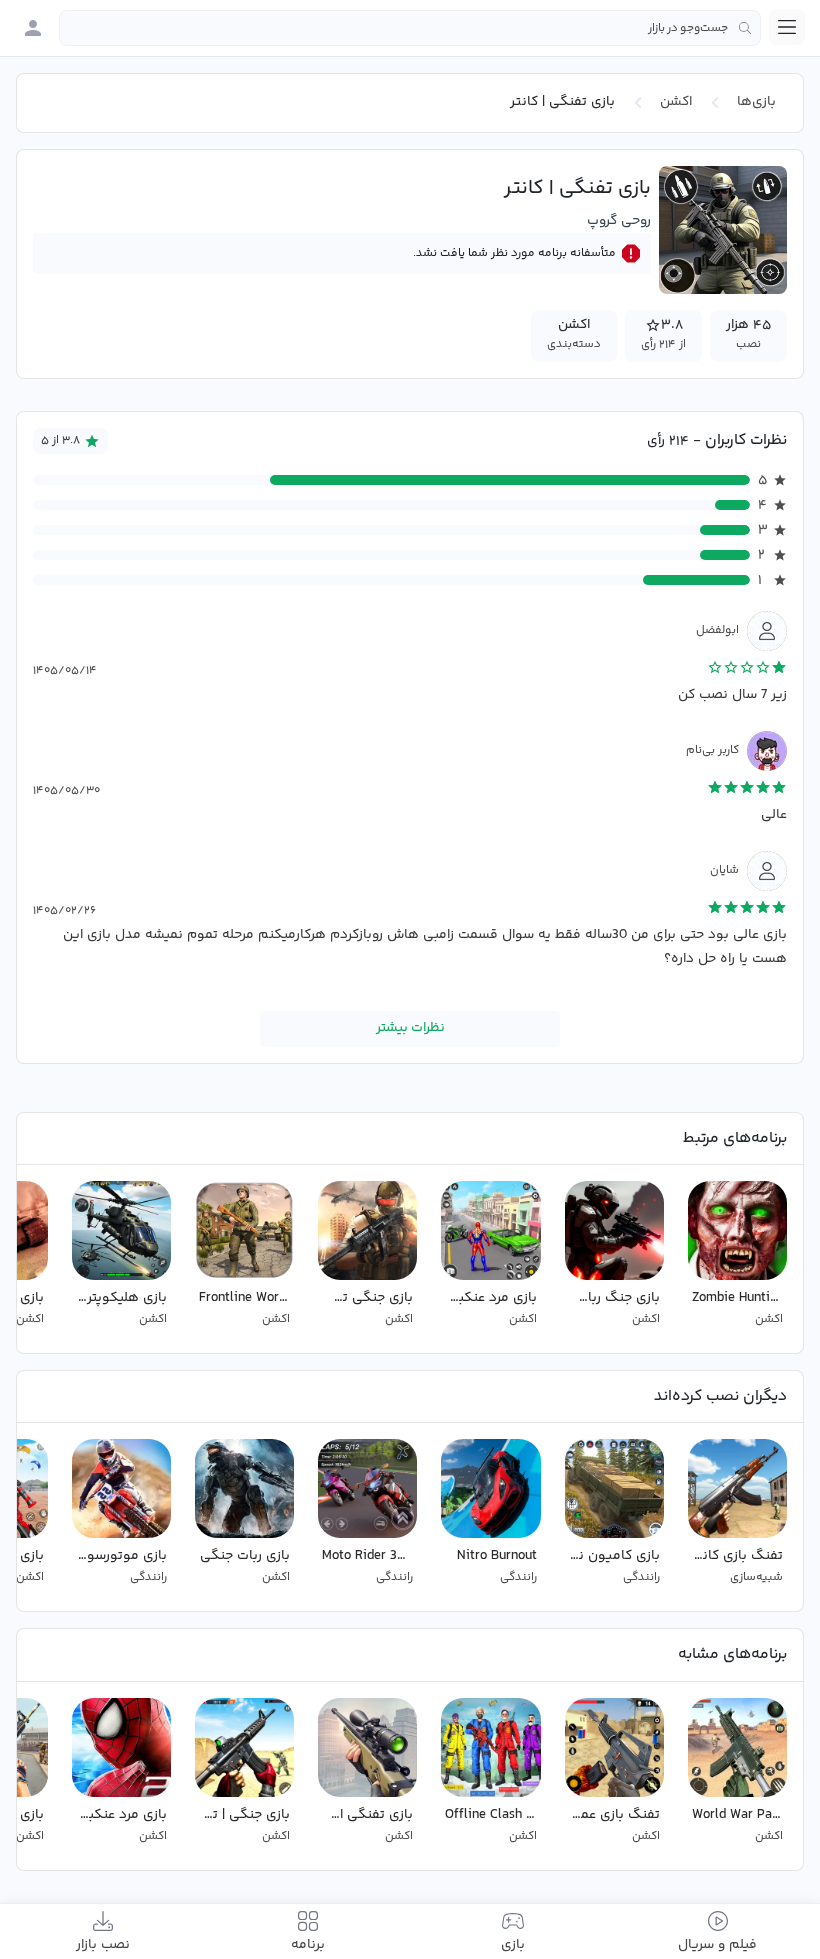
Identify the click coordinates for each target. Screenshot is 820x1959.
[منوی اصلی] (787, 27)
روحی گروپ (619, 221)
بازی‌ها (756, 102)
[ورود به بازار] (33, 28)
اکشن (676, 102)
